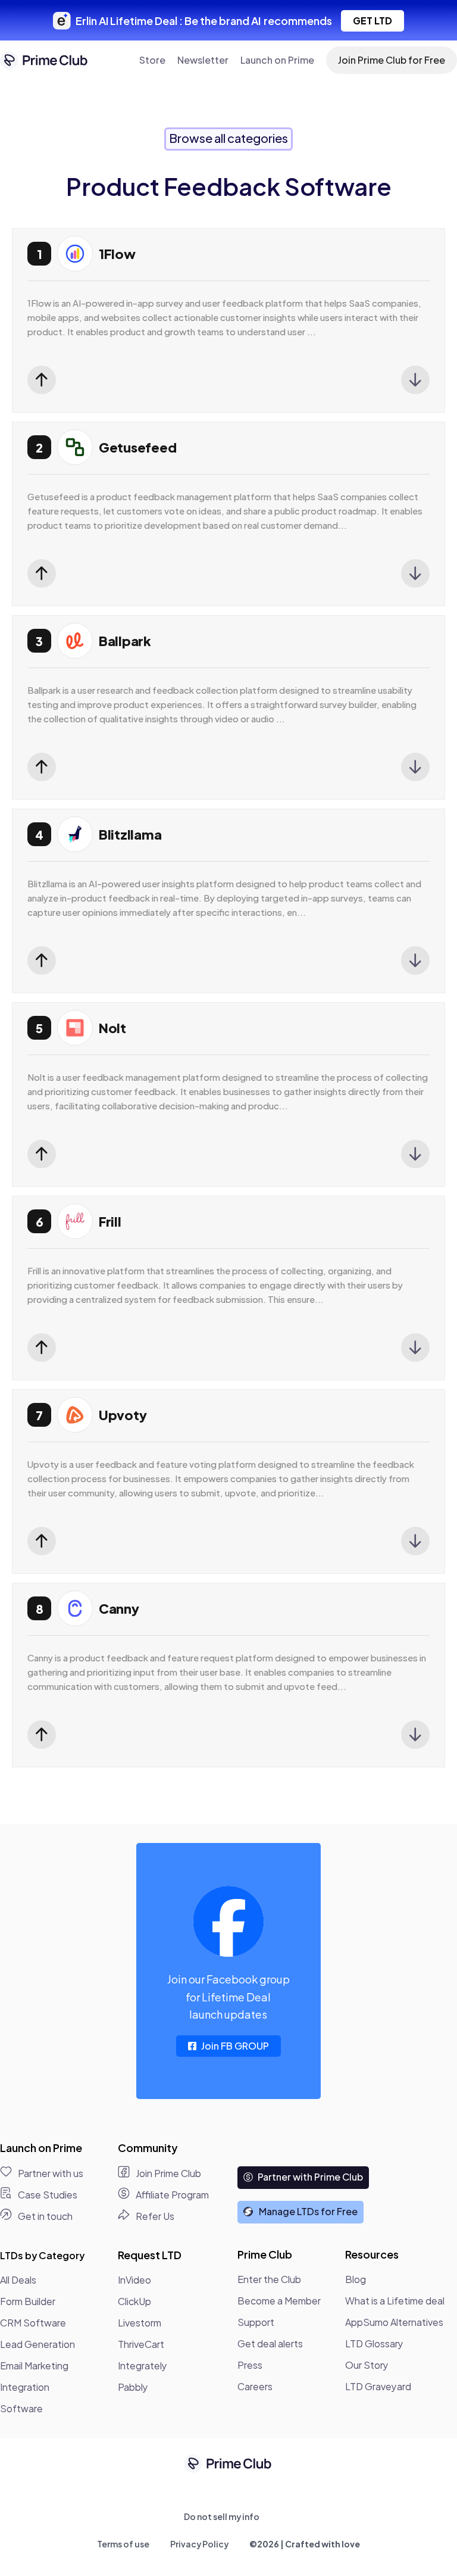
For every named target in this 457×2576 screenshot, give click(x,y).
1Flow (117, 254)
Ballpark (125, 641)
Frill (110, 1221)
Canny (119, 1608)
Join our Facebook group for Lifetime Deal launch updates (228, 1997)
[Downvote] (415, 380)
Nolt (112, 1028)
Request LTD (150, 2255)
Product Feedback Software (229, 186)
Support (256, 2322)
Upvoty (123, 1415)
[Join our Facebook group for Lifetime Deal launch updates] (228, 1922)
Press (250, 2365)
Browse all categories (228, 138)
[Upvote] (42, 380)
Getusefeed (137, 447)
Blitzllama (130, 834)
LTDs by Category (42, 2255)
